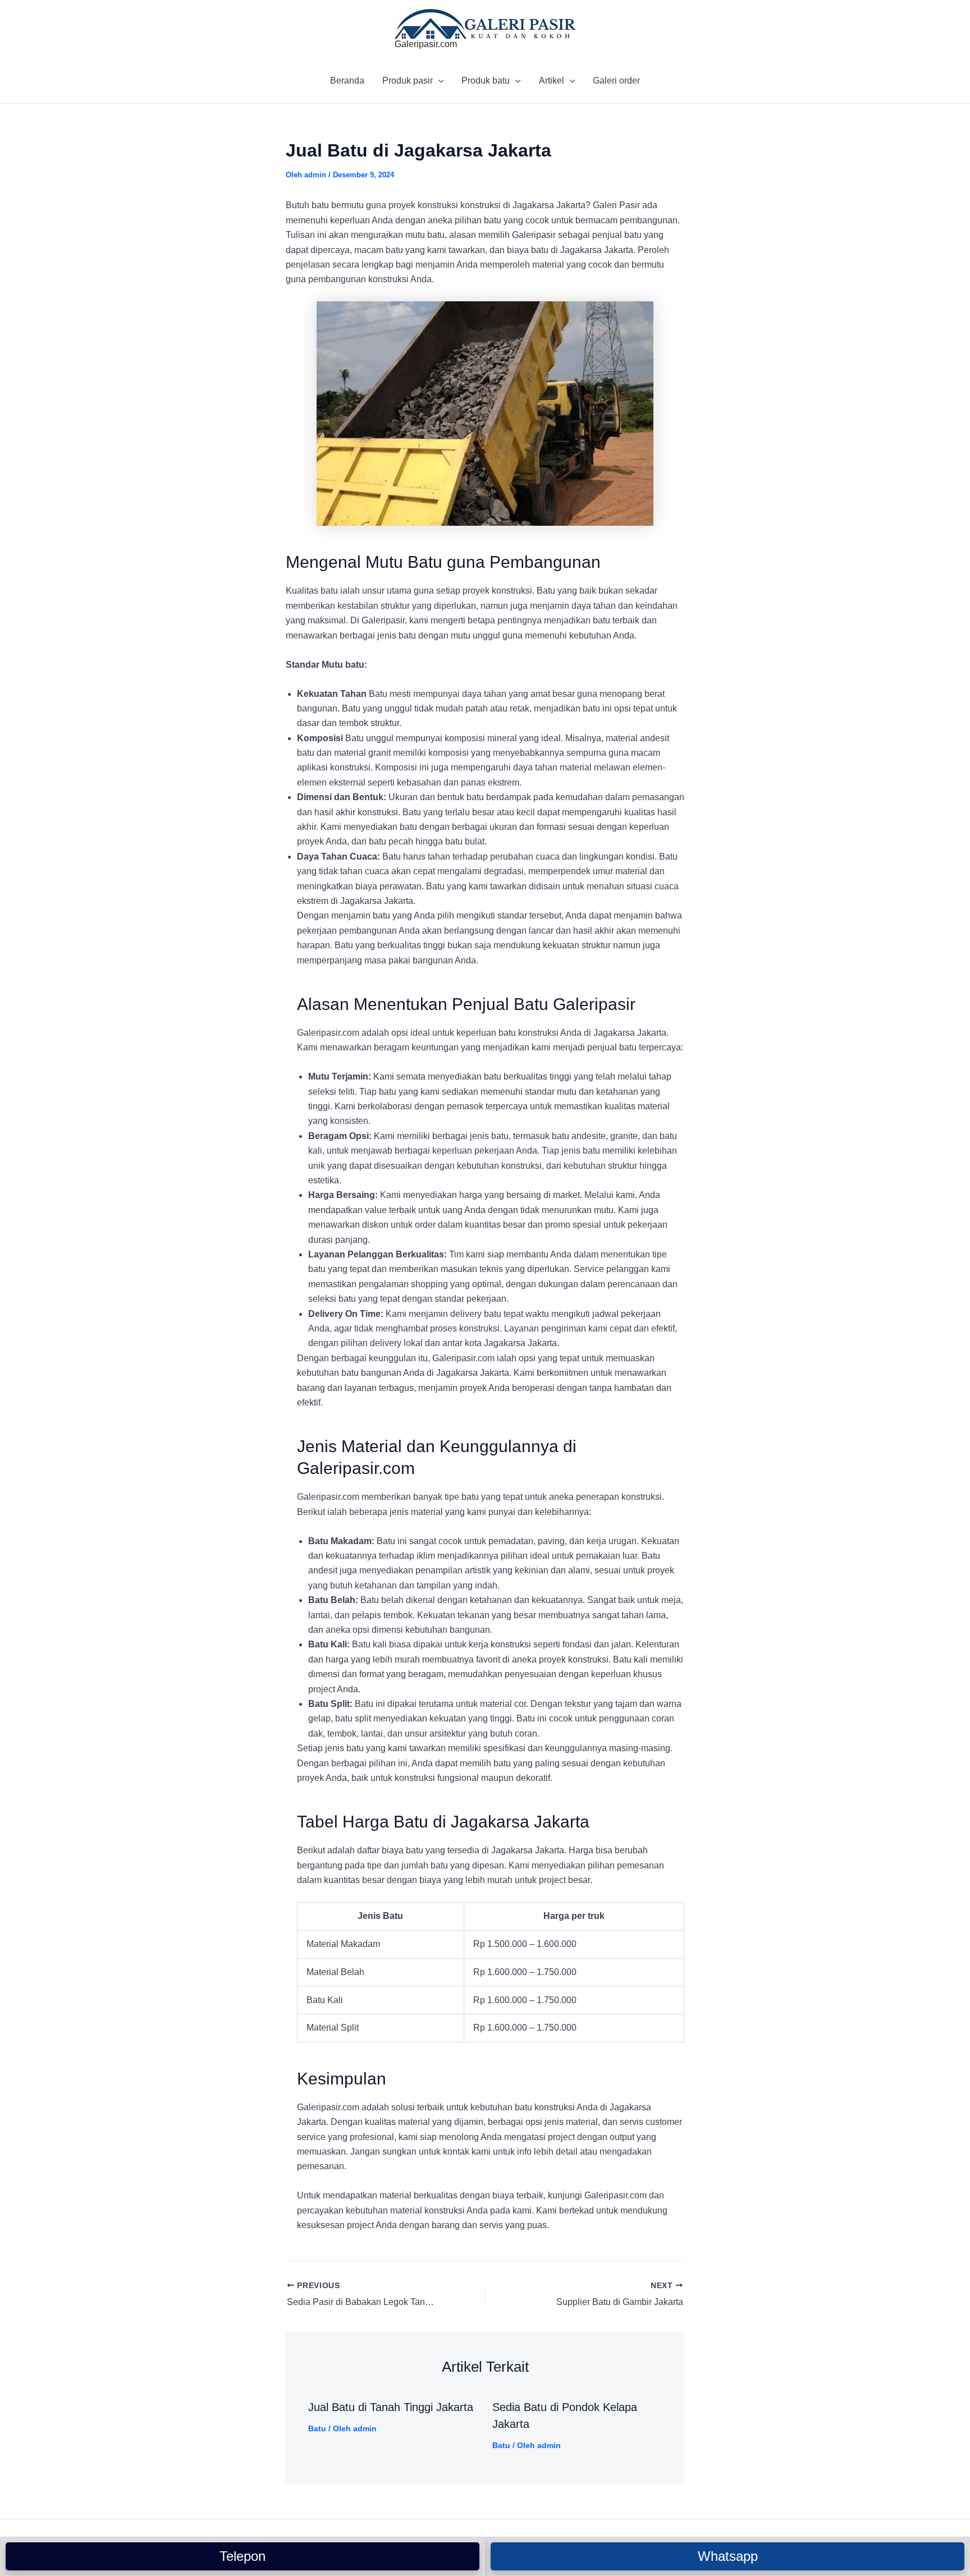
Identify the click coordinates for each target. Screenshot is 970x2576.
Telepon (242, 2556)
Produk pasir (408, 81)
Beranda (347, 81)
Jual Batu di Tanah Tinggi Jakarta (391, 2407)
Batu (317, 2428)
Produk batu (486, 81)
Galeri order (616, 81)
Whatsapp (728, 2556)
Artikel (552, 81)
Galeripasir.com (426, 44)
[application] (438, 81)
